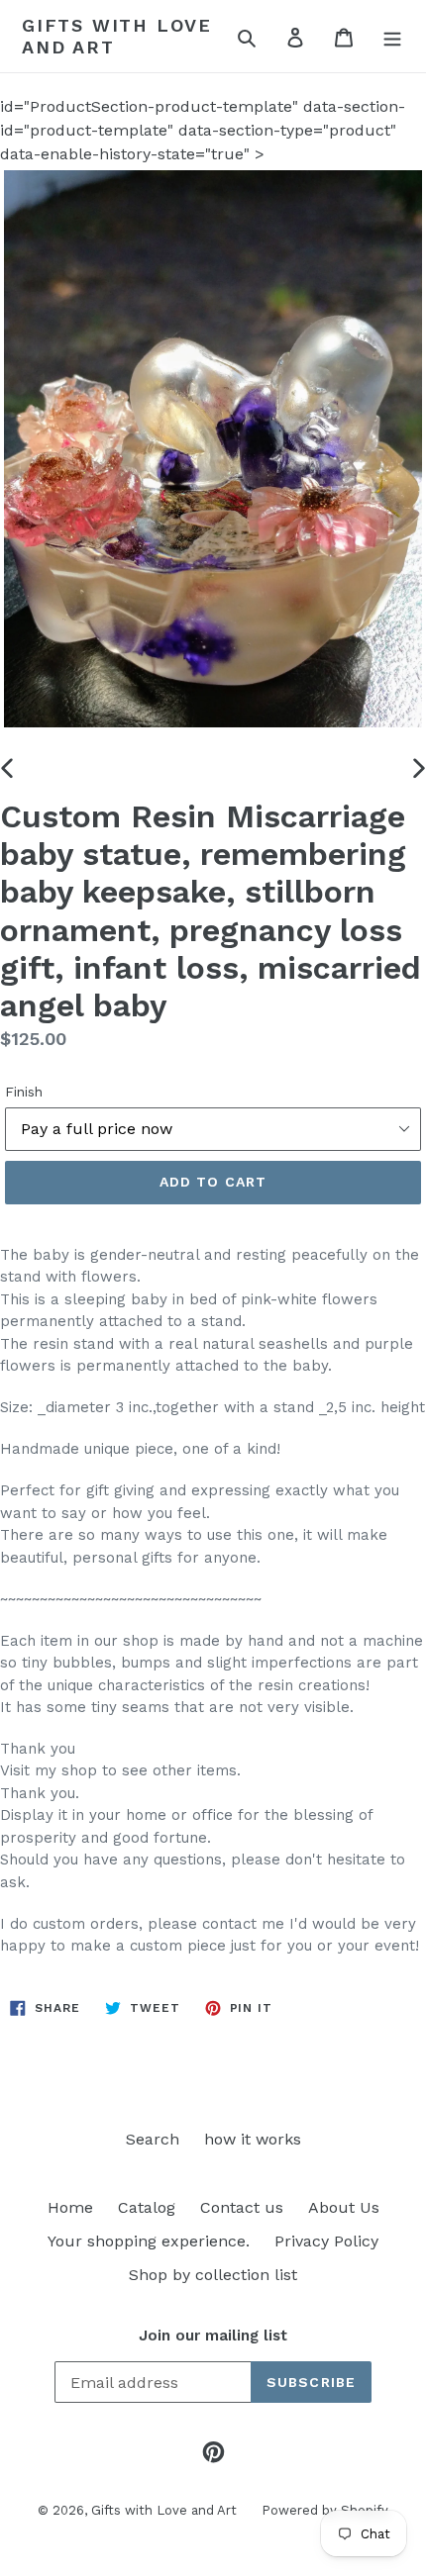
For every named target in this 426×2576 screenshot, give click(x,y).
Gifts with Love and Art (117, 36)
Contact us (242, 2207)
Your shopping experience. (149, 2241)
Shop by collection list (213, 2275)
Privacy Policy (326, 2241)
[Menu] (392, 37)
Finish (24, 1092)
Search (153, 2139)
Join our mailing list (213, 2336)
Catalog (147, 2207)
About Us (344, 2207)
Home (70, 2207)
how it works (253, 2139)
